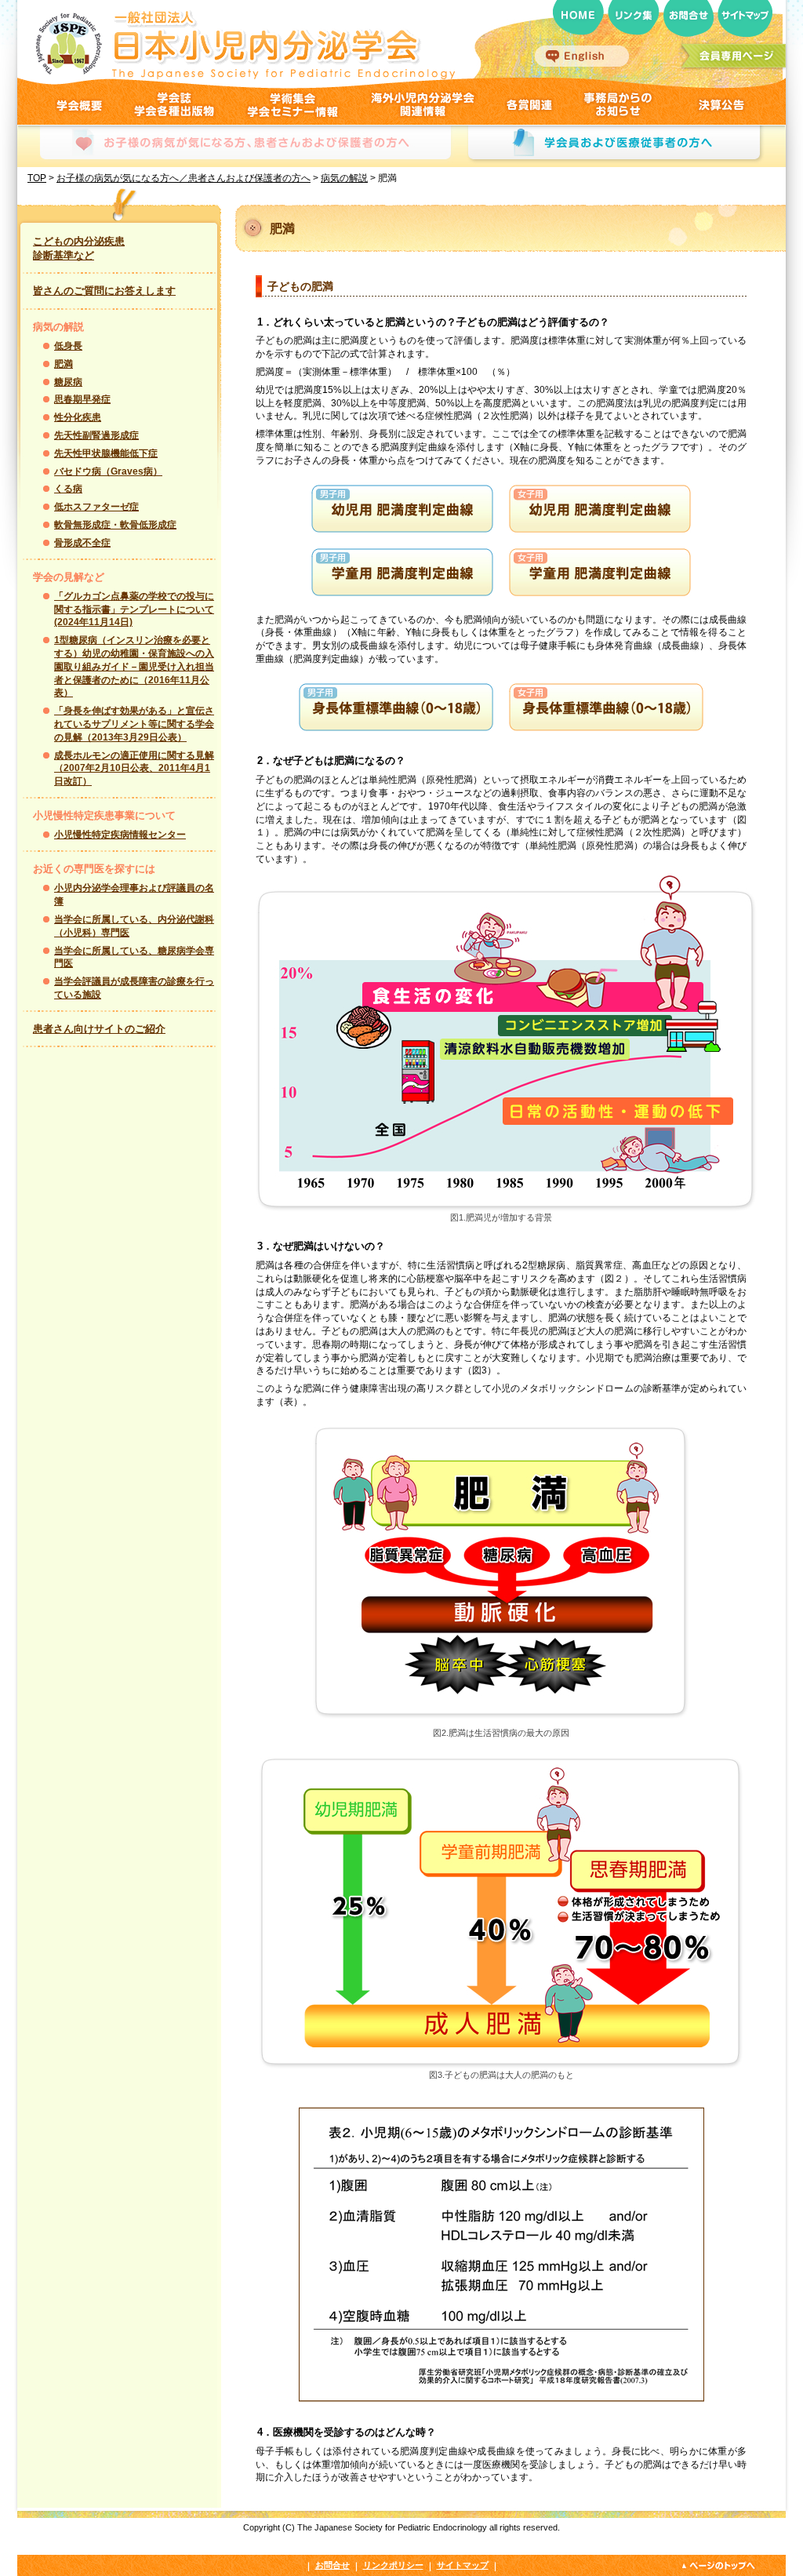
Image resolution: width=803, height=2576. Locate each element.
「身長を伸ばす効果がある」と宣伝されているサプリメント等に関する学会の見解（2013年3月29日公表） (134, 724)
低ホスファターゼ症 (96, 507)
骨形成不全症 (82, 543)
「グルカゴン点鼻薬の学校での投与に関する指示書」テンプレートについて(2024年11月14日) (134, 609)
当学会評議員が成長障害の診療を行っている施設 (134, 988)
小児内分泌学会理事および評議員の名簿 (134, 895)
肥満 (64, 364)
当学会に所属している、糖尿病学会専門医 (134, 957)
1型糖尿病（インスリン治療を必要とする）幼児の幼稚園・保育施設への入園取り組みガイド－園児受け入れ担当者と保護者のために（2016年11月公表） (134, 666)
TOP (37, 178)
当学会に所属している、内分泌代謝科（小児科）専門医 (134, 926)
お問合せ (332, 2565)
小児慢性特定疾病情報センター (120, 835)
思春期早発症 (82, 399)
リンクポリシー (393, 2565)
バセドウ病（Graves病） (108, 471)
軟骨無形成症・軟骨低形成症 (115, 525)
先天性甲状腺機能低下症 (106, 453)
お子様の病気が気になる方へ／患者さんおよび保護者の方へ (183, 178)
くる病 (68, 489)
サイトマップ (463, 2565)
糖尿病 (68, 382)
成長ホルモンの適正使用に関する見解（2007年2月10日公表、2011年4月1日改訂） (134, 769)
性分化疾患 (78, 417)
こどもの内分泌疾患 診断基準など (79, 248)
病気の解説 (344, 178)
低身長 (68, 346)
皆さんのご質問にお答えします (104, 291)
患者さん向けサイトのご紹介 (99, 1029)
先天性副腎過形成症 (96, 435)
